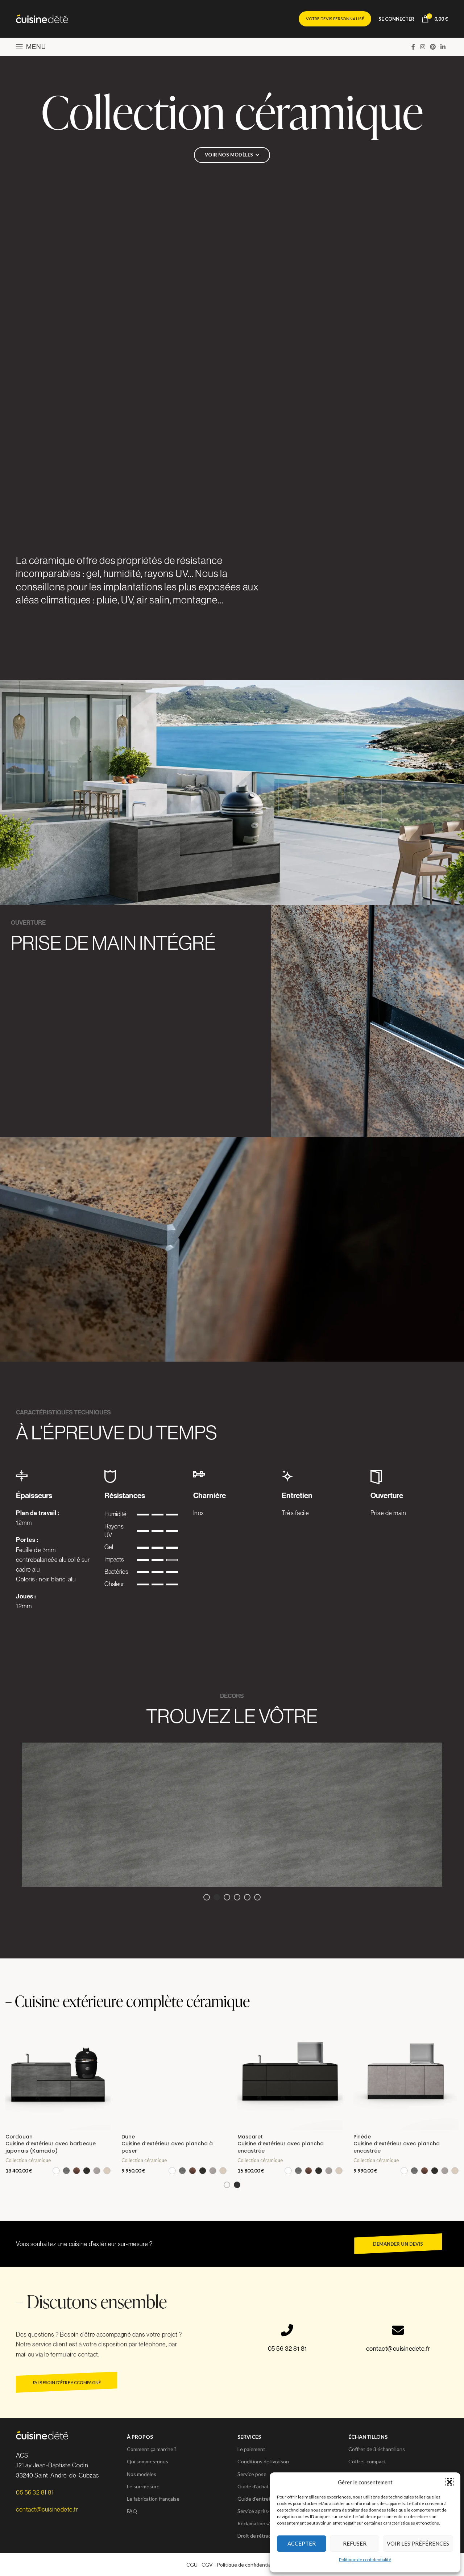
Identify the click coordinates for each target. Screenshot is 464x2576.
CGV (207, 2565)
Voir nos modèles (229, 155)
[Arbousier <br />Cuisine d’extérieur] (58, 2078)
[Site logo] (42, 18)
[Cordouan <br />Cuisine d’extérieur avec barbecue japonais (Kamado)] (290, 2078)
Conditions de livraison (263, 2461)
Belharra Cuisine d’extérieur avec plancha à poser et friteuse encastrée (167, 2144)
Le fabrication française (153, 2499)
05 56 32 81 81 (287, 2348)
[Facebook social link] (413, 47)
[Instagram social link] (422, 47)
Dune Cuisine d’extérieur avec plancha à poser (399, 2144)
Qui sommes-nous (148, 2461)
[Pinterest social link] (433, 47)
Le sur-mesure (143, 2486)
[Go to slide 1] (207, 1897)
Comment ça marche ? (152, 2449)
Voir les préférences (418, 2543)
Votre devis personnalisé (335, 19)
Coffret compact (367, 2461)
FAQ (132, 2511)
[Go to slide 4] (237, 1897)
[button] (449, 2482)
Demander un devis (398, 2244)
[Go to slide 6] (257, 1897)
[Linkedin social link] (443, 47)
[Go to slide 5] (247, 1897)
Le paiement (251, 2449)
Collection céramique (28, 2153)
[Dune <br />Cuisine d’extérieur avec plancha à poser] (406, 2078)
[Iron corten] (232, 1815)
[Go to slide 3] (227, 1897)
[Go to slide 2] (217, 1897)
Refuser (355, 2543)
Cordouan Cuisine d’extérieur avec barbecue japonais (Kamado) (283, 2144)
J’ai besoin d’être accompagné (67, 2382)
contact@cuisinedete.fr (398, 2348)
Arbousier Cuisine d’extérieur (30, 2140)
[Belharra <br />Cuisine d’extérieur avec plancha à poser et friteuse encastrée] (174, 2078)
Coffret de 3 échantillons (377, 2449)
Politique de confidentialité (365, 2560)
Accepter (302, 2543)
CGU (192, 2565)
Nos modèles (142, 2474)
